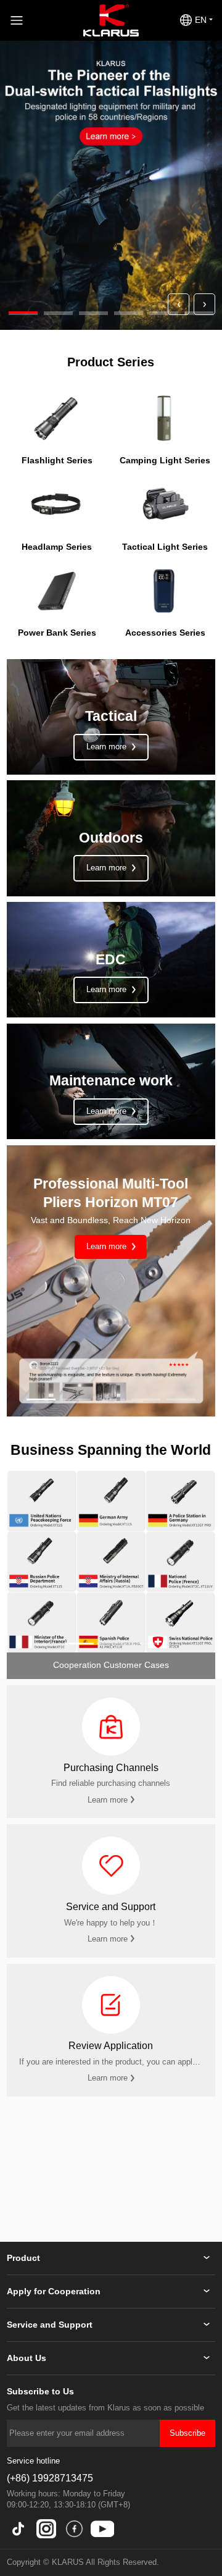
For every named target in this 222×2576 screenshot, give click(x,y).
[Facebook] (74, 2529)
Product (23, 2258)
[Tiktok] (18, 2529)
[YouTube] (102, 2529)
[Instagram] (46, 2529)
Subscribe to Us (40, 2392)
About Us (27, 2358)
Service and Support (50, 2325)
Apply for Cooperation (54, 2292)
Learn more (108, 1247)
